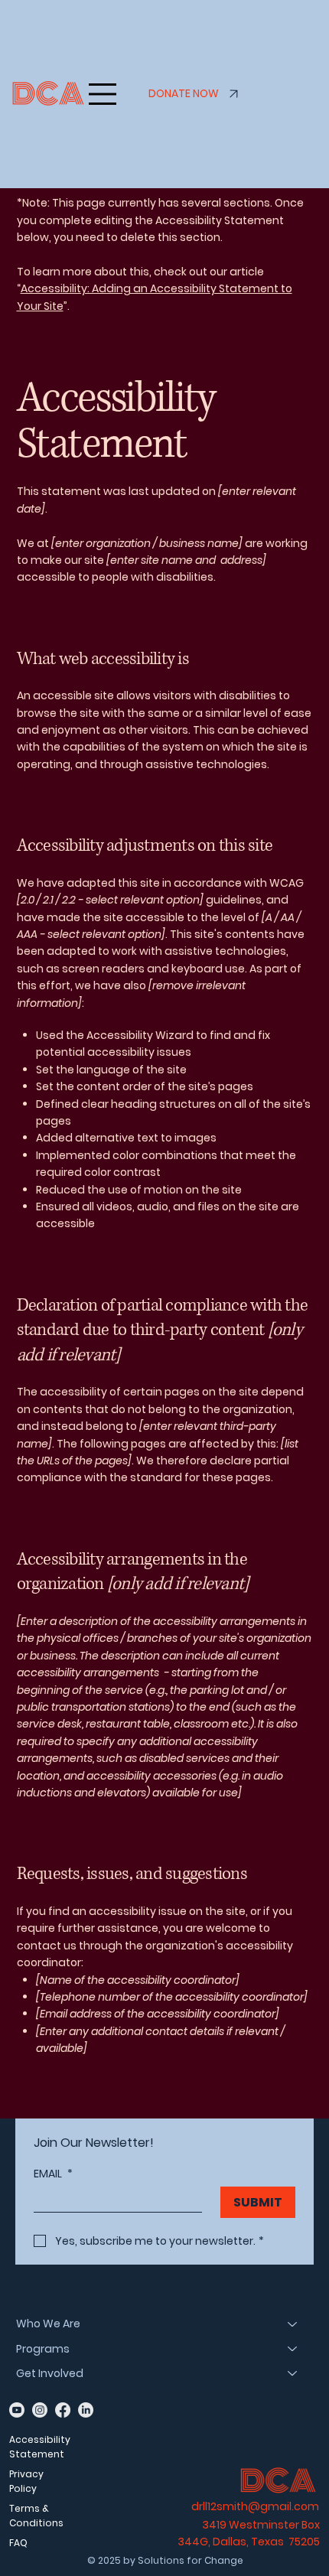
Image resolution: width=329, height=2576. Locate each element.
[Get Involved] (293, 2373)
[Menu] (103, 94)
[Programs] (293, 2349)
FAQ (18, 2543)
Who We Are (48, 2324)
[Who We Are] (293, 2324)
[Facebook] (63, 2410)
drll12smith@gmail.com (255, 2506)
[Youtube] (17, 2410)
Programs (43, 2349)
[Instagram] (40, 2410)
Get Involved (50, 2373)
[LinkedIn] (86, 2410)
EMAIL (53, 2174)
